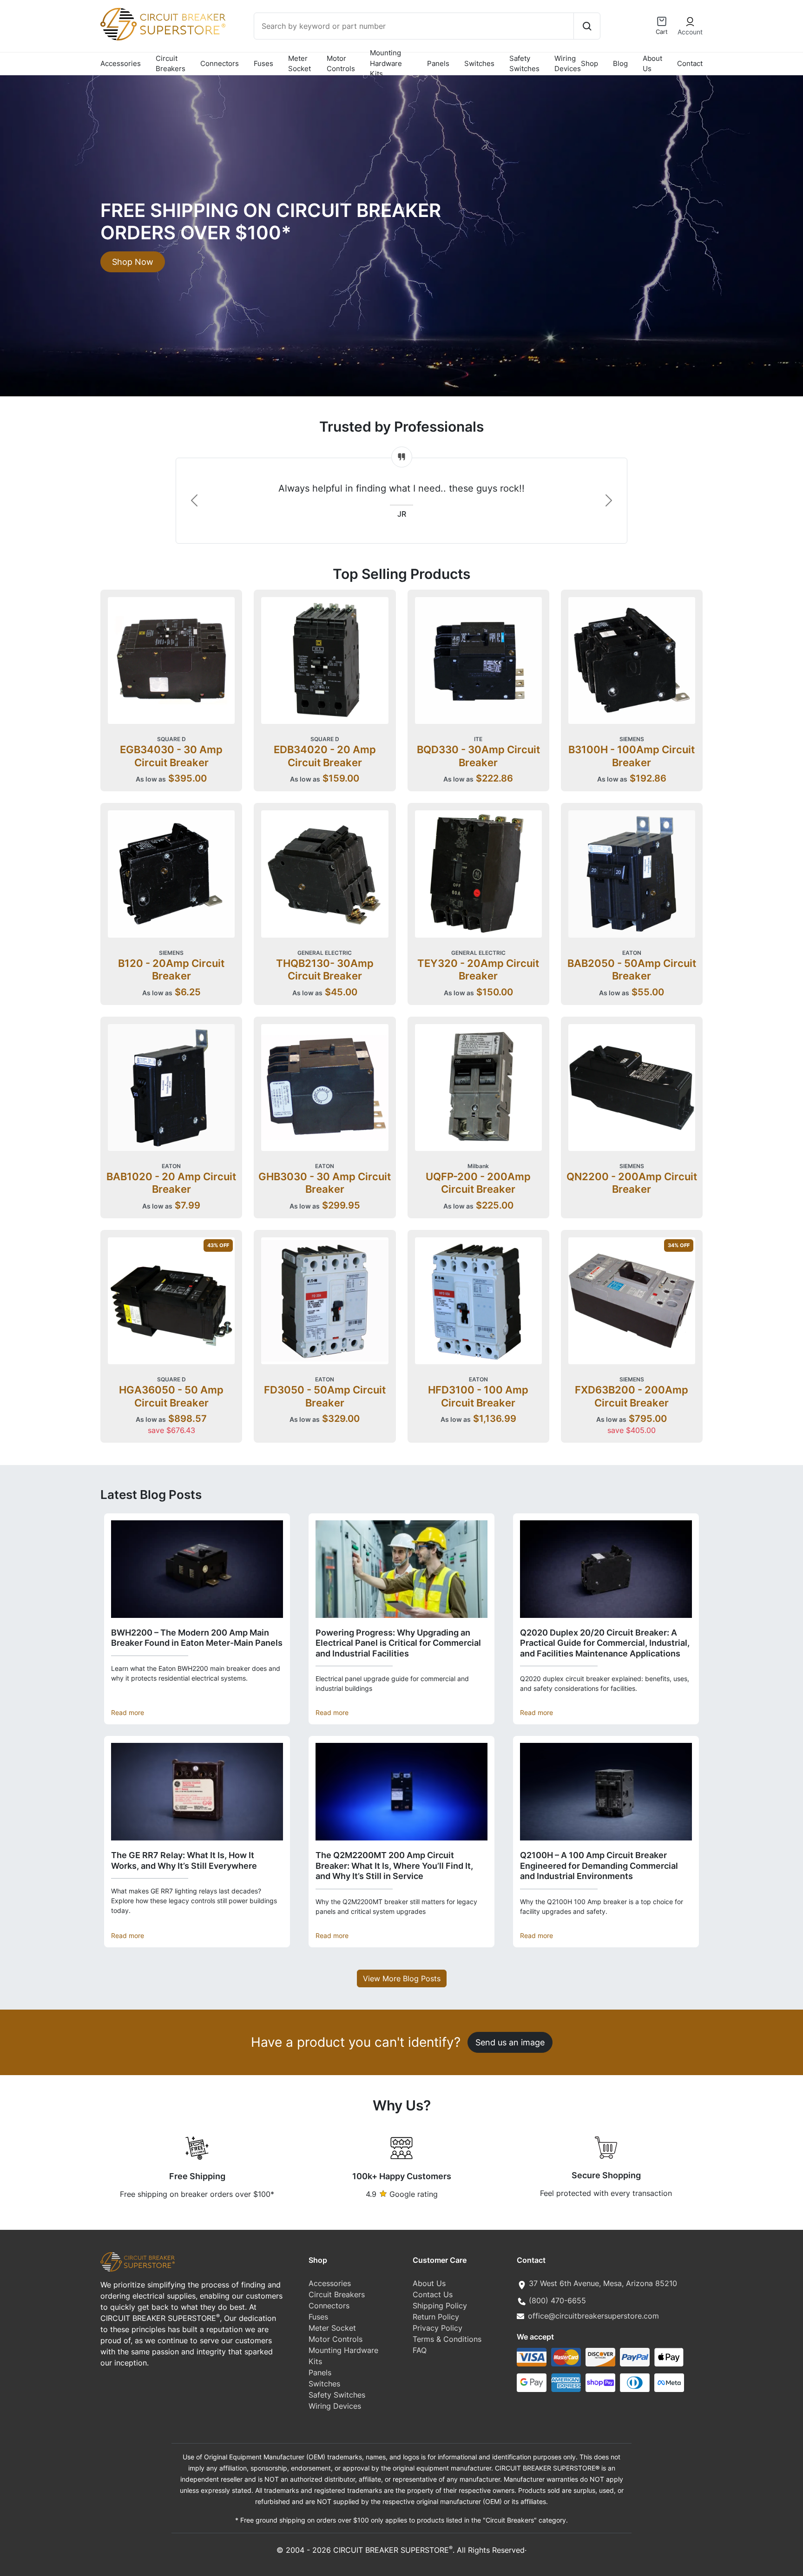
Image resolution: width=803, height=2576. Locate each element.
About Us (652, 64)
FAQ (420, 2350)
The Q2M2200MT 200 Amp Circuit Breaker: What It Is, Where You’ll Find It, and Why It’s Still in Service (394, 1866)
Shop (589, 63)
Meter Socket (299, 64)
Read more (128, 1712)
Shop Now (133, 262)
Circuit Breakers (171, 64)
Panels (438, 63)
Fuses (263, 63)
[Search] (587, 26)
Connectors (220, 63)
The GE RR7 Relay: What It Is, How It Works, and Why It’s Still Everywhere (184, 1860)
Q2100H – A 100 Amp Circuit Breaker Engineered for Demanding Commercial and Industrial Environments (599, 1866)
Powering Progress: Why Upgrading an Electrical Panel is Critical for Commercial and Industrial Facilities (398, 1643)
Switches (479, 63)
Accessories (121, 63)
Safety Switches (524, 64)
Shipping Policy (440, 2306)
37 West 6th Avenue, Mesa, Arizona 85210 (603, 2283)
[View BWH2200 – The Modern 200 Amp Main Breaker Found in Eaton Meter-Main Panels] (197, 1569)
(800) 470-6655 (557, 2300)
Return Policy (436, 2317)
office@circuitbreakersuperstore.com (593, 2316)
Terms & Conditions (447, 2339)
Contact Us (433, 2294)
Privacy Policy (438, 2328)
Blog (620, 63)
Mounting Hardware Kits (386, 64)
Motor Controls (341, 64)
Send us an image (510, 2042)
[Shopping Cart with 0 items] (662, 21)
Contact (690, 63)
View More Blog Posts (402, 1978)
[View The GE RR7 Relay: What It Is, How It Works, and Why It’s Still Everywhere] (197, 1792)
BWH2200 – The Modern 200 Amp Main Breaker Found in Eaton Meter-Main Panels (197, 1638)
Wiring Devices (568, 64)
